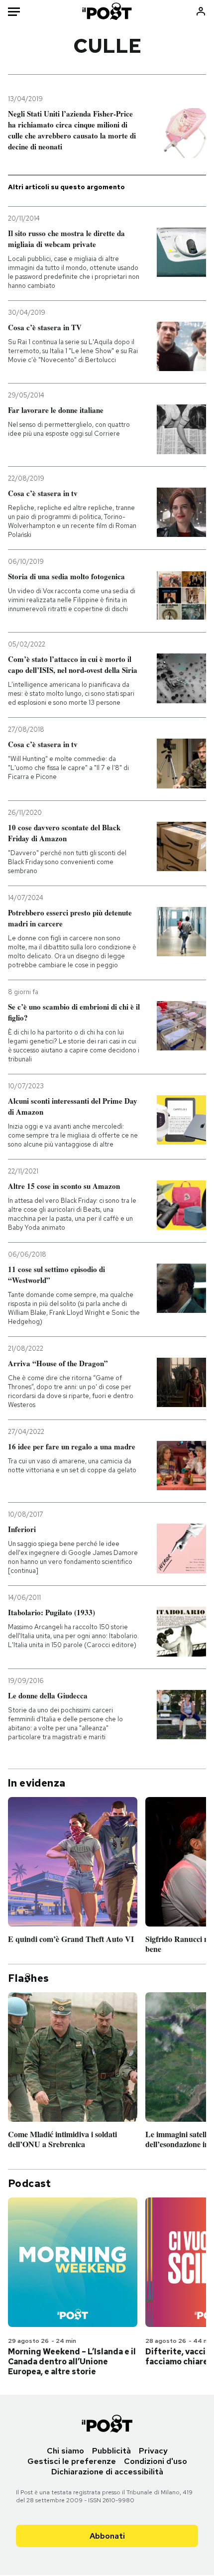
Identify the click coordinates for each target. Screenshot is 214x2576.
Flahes (28, 1978)
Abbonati (107, 2536)
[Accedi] (201, 11)
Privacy (153, 2451)
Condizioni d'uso (156, 2461)
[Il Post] (107, 11)
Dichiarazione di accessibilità (107, 2472)
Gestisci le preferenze (72, 2461)
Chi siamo (65, 2451)
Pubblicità (111, 2451)
